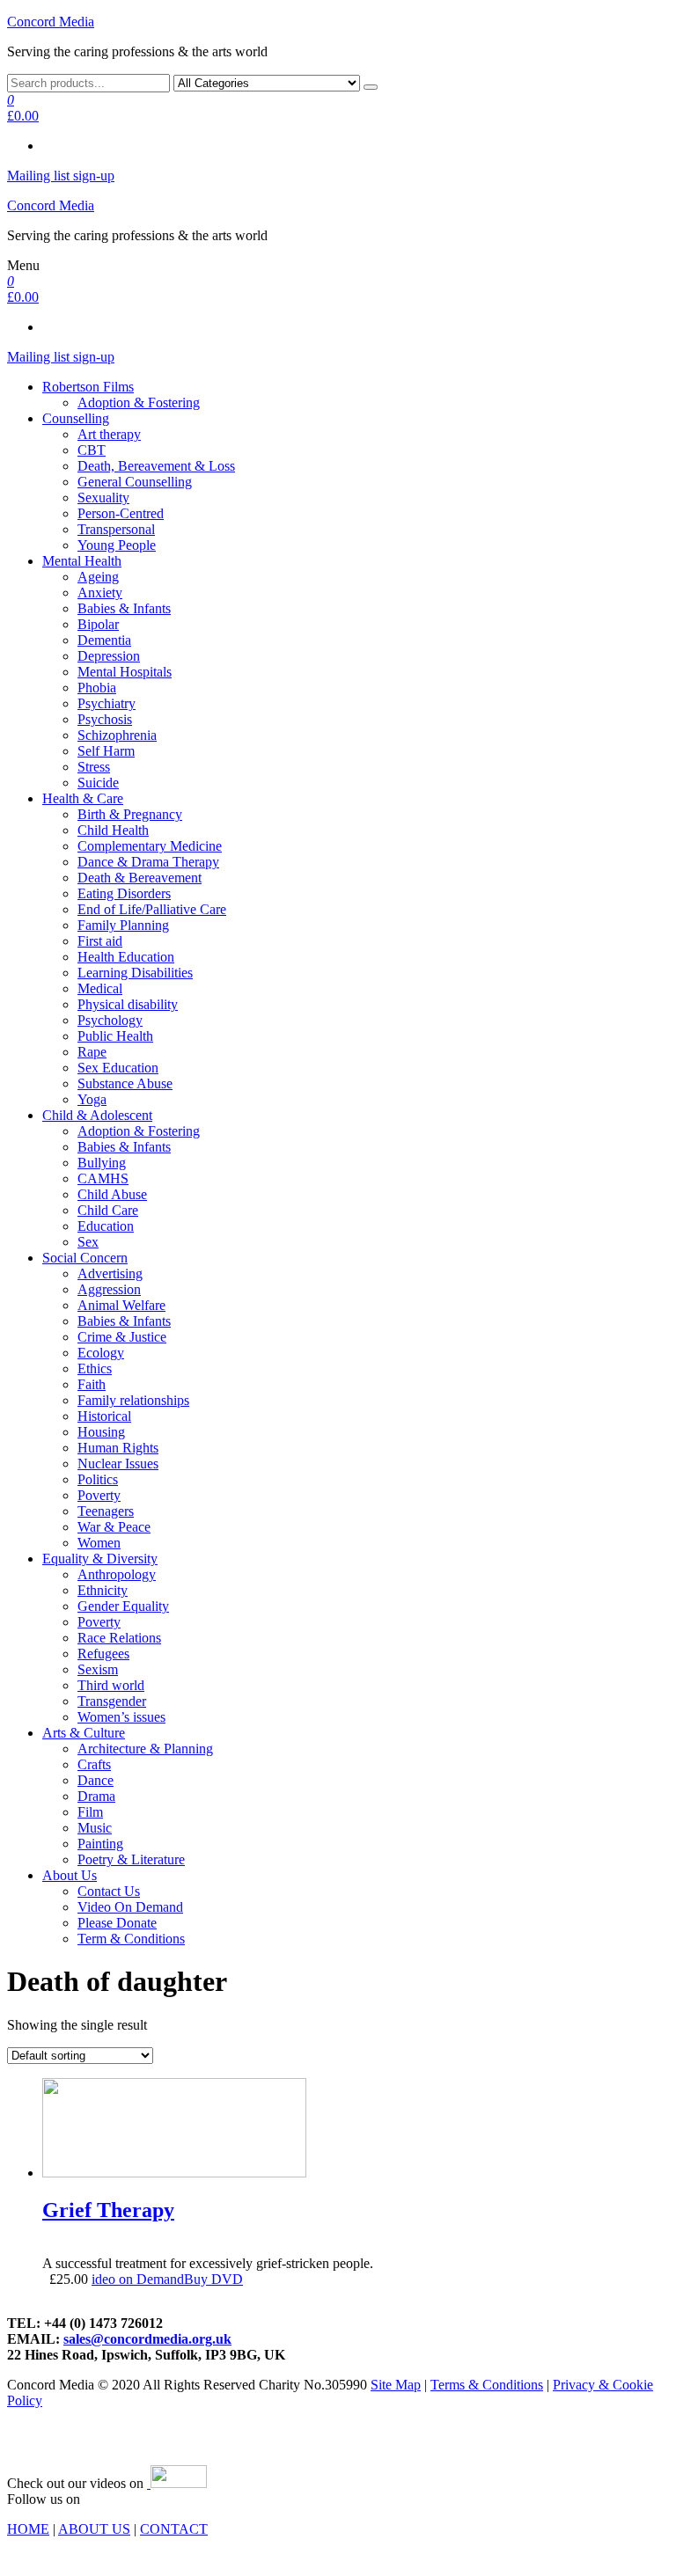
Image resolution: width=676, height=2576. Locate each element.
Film (90, 1812)
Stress (94, 767)
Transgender (112, 1701)
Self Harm (106, 751)
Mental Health (82, 561)
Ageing (98, 577)
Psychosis (105, 719)
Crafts (94, 1764)
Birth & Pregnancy (130, 814)
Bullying (102, 1163)
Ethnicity (103, 1590)
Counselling (76, 418)
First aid (100, 941)
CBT (92, 450)
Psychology (110, 1020)
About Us (70, 1875)
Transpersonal (116, 529)
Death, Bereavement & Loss (156, 466)
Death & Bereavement (140, 878)
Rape (92, 1052)
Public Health (115, 1036)
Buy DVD (213, 2279)
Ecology (101, 1353)
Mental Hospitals (125, 672)
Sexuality (103, 498)
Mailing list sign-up (61, 176)
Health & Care (83, 798)
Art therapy (109, 434)
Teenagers (106, 1511)
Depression (109, 656)
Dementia (104, 640)
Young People (117, 545)
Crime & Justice (122, 1337)
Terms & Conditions (487, 2385)
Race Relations (119, 1638)
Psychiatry (107, 703)
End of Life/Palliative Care (152, 909)
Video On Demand (130, 1907)
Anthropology (117, 1574)
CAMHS (103, 1178)
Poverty (99, 1495)
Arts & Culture (84, 1733)
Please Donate (117, 1923)
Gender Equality (123, 1606)
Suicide (98, 783)
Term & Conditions (131, 1939)
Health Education (126, 957)
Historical (104, 1416)
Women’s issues (121, 1717)
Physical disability (128, 1004)
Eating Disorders (124, 893)
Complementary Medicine (150, 846)
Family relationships (133, 1400)
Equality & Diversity (100, 1559)
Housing (101, 1432)
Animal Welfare (121, 1305)
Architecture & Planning (145, 1749)
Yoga (92, 1099)
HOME (28, 2529)
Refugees (103, 1654)
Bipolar (98, 624)
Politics (98, 1479)
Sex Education (118, 1068)
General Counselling (135, 482)
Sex (88, 1242)
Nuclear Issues (118, 1464)
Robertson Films (88, 387)
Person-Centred (121, 513)
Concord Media (51, 22)
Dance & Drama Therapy (148, 862)
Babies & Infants (124, 608)
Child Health (113, 830)
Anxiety (100, 593)
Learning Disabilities (135, 973)
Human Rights (118, 1448)
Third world (111, 1685)
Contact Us (109, 1891)
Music (95, 1828)
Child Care (108, 1210)
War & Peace (114, 1527)
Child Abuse (112, 1194)
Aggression (109, 1289)
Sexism (98, 1669)
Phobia (97, 688)
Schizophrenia (117, 735)
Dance (96, 1780)
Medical (100, 988)
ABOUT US (94, 2529)
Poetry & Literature (131, 1859)
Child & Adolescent (97, 1115)
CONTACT (174, 2529)
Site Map (396, 2385)
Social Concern (85, 1258)
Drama (96, 1796)
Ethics (95, 1368)
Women (99, 1543)
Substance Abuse (125, 1083)
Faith (92, 1384)
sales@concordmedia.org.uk (147, 2339)
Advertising (110, 1273)
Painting (100, 1844)
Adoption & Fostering (139, 402)
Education (106, 1226)
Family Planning (123, 925)
